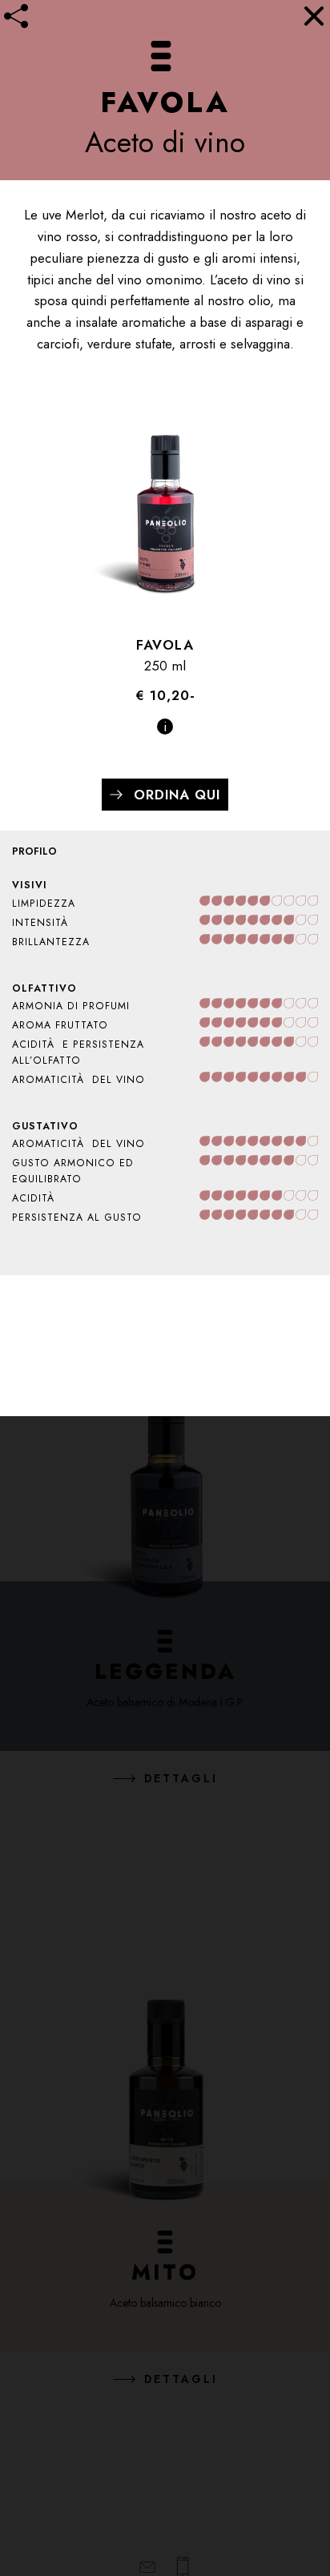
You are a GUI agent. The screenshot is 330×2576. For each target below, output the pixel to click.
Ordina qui (177, 795)
